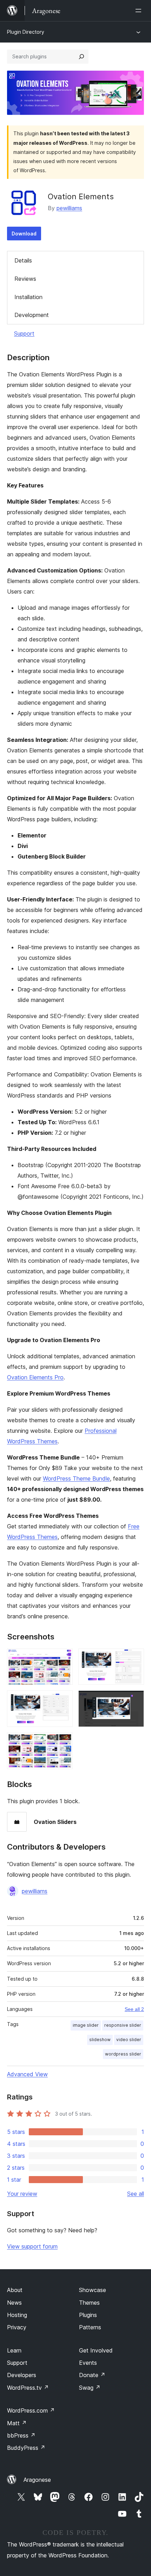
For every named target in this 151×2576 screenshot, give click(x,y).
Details (23, 260)
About (15, 2290)
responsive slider (123, 2025)
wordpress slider (123, 2054)
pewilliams (69, 208)
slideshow (100, 2040)
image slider (86, 2025)
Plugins (88, 2315)
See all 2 (134, 2009)
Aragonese (37, 2480)
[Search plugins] (81, 57)
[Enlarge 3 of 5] (63, 1700)
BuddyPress (26, 2448)
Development (32, 315)
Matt (17, 2423)
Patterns (90, 2327)
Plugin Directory (26, 32)
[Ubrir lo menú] (140, 11)
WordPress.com (31, 2410)
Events (88, 2363)
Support (24, 334)
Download (24, 234)
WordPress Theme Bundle (76, 1478)
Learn (14, 2350)
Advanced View (27, 2074)
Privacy (17, 2327)
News (14, 2303)
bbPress (21, 2435)
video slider (129, 2040)
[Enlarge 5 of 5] (63, 1742)
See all (136, 2194)
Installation (28, 297)
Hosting (17, 2315)
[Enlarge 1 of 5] (63, 1658)
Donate (92, 2375)
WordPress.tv (28, 2388)
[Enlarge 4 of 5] (134, 1700)
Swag (90, 2388)
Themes (89, 2303)
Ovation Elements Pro (35, 1377)
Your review (22, 2194)
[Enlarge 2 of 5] (134, 1658)
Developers (22, 2375)
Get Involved (96, 2350)
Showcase (93, 2290)
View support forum (32, 2246)
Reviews (25, 279)
